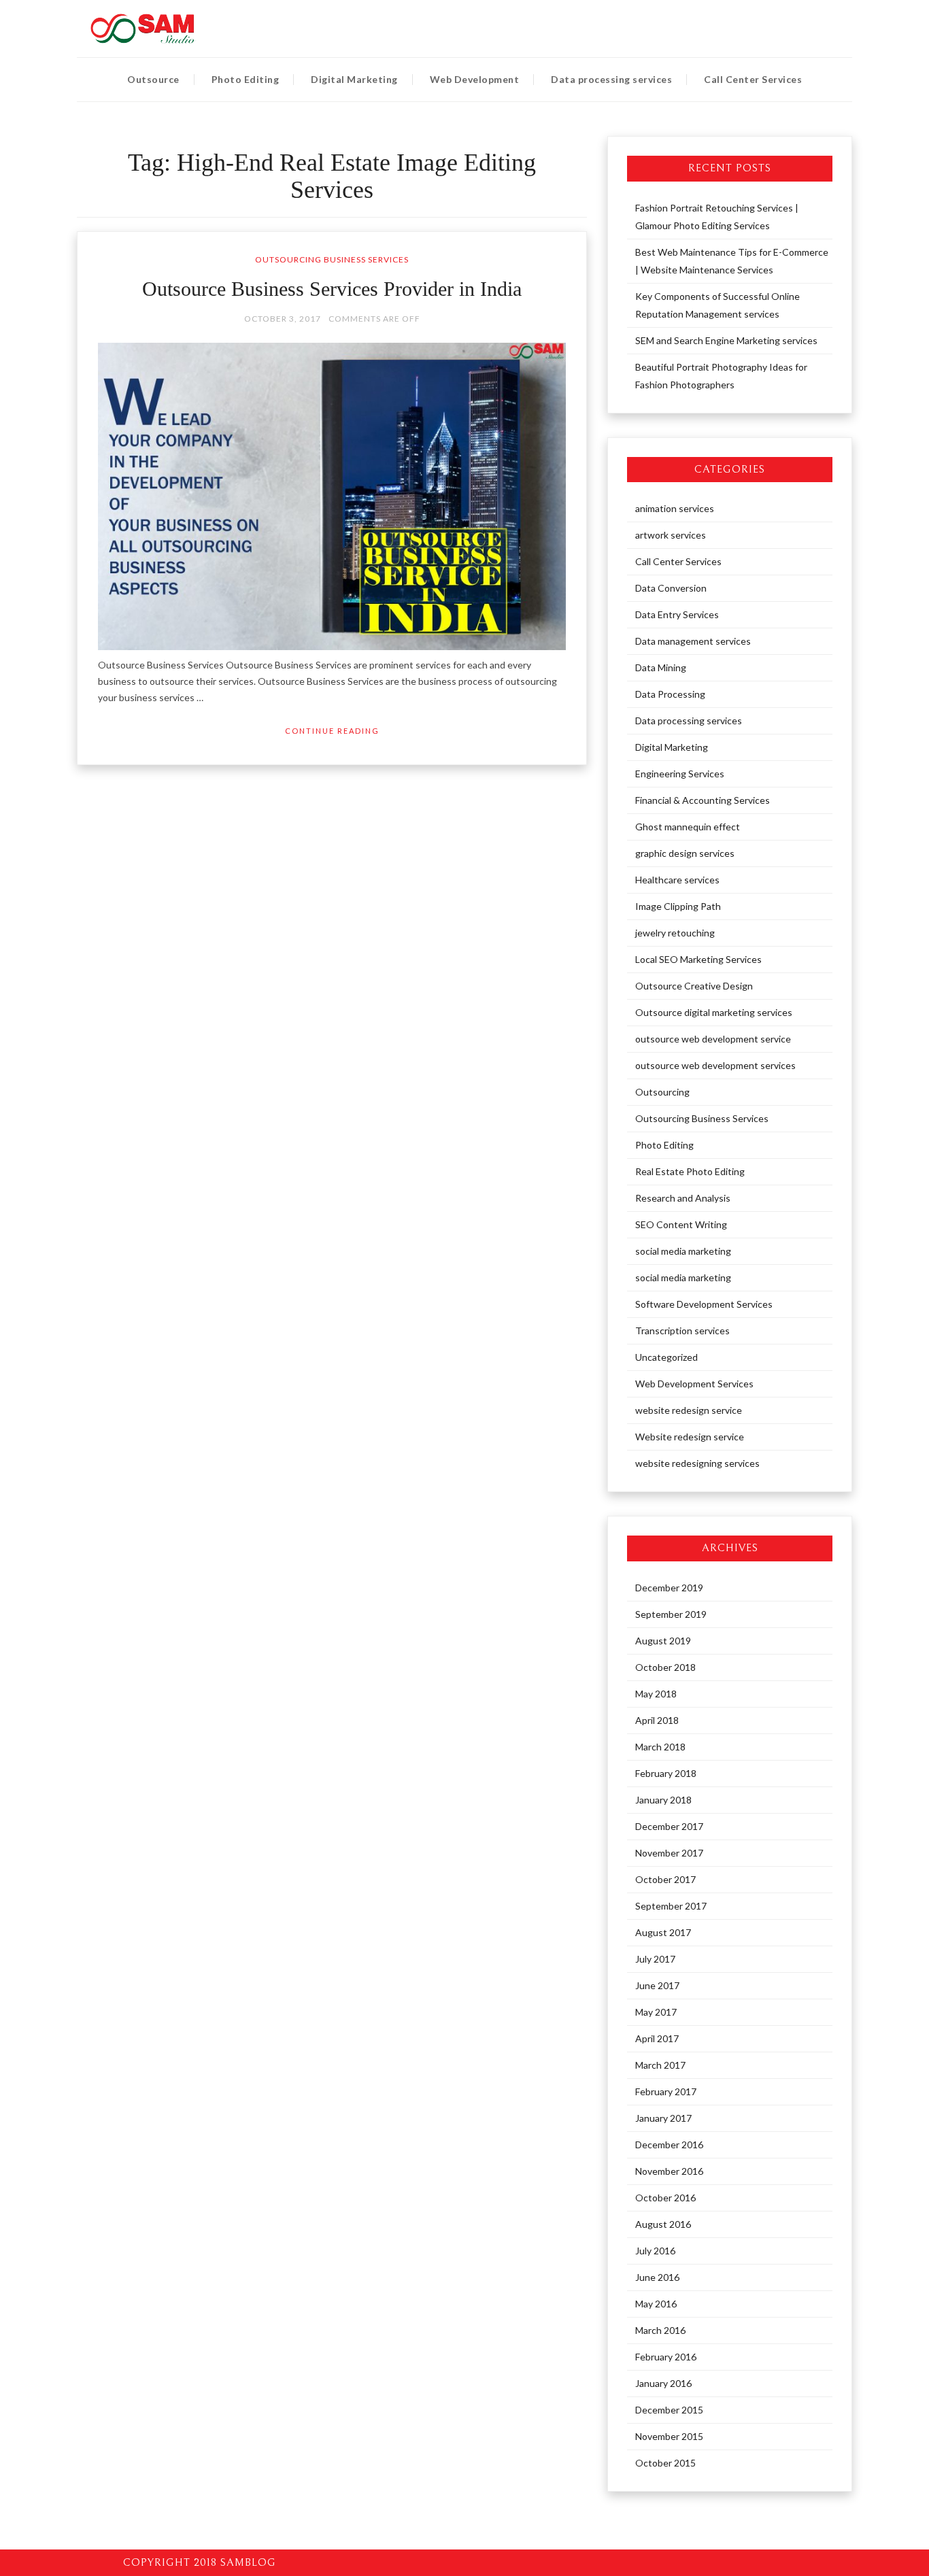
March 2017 (660, 2065)
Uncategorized (666, 1357)
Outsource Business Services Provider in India (332, 289)
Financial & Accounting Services (703, 800)
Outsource (153, 79)
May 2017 (656, 2012)
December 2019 (669, 1588)
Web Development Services (694, 1384)
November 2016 (669, 2171)
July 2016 (655, 2251)
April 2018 (657, 1720)
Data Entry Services (677, 614)
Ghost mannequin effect (688, 827)
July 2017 (655, 1959)
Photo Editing (246, 79)
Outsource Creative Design (694, 986)
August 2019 (663, 1641)
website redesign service (689, 1410)
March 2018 (660, 1747)
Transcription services (682, 1331)
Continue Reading (332, 731)
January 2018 (663, 1800)
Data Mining (661, 667)
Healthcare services (677, 880)
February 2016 (666, 2357)
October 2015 (665, 2463)
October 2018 (665, 1667)
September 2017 (671, 1906)
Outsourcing (662, 1092)
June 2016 (657, 2277)
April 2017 (657, 2038)
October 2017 (665, 1879)
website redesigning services (697, 1463)
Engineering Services (680, 774)
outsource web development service (713, 1039)
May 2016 (656, 2304)
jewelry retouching (675, 933)
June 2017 (657, 1985)
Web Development (475, 79)
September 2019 (671, 1614)
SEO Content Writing (681, 1224)
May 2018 (656, 1694)
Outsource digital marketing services (714, 1012)
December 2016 (669, 2145)
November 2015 (669, 2436)
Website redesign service (690, 1437)
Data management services (693, 641)
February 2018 (666, 1773)
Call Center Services (753, 79)
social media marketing (683, 1251)
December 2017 (669, 1826)
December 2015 (669, 2410)
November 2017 (669, 1853)
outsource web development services (715, 1065)
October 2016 (665, 2198)
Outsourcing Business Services (332, 259)
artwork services (671, 535)
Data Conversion (671, 588)
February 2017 (666, 2091)
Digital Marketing (354, 79)
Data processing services (611, 79)
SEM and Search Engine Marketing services (726, 340)
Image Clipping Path (678, 906)
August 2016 (663, 2224)
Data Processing (670, 694)
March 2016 (660, 2330)
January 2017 (663, 2118)
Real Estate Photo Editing (690, 1171)
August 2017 (663, 1932)
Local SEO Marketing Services (698, 959)
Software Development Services (704, 1304)
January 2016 (663, 2383)
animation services (675, 508)
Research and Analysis (683, 1198)
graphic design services (685, 853)
